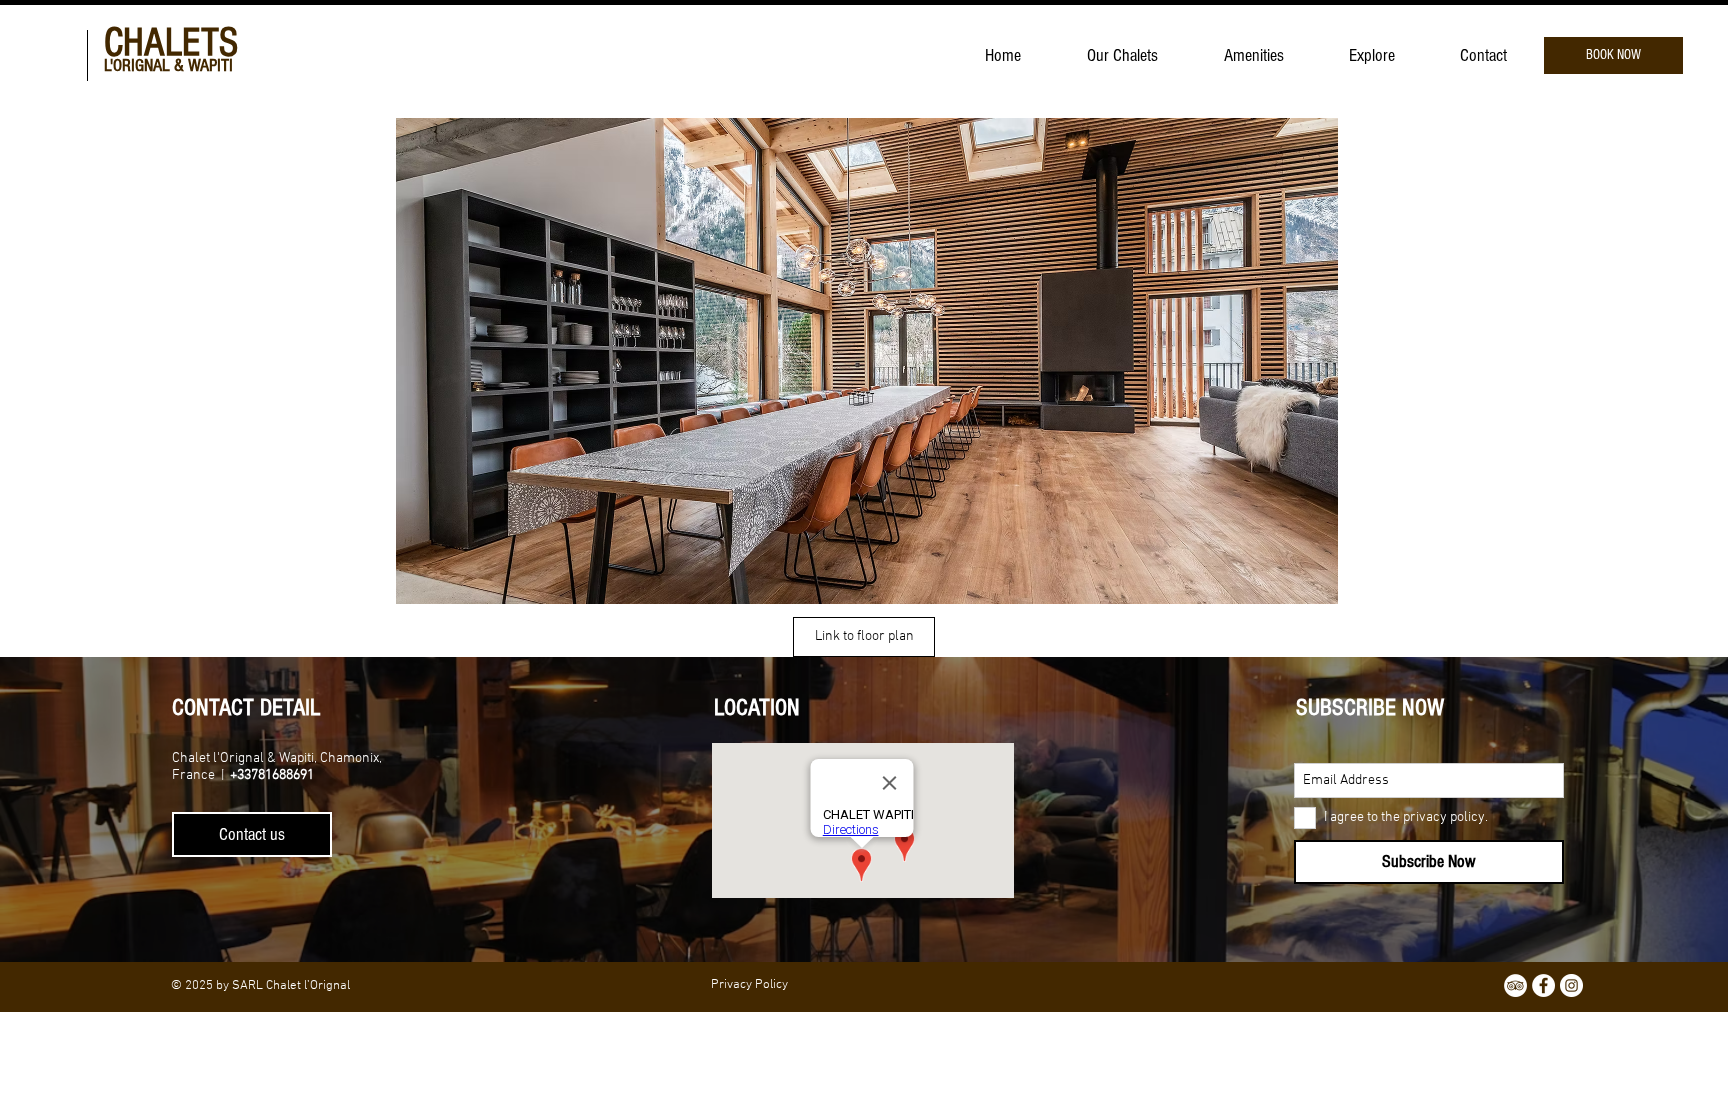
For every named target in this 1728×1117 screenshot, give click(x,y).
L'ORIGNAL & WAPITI (168, 65)
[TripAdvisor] (1515, 985)
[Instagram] (1571, 985)
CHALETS (171, 42)
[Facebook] (1543, 985)
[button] (867, 361)
